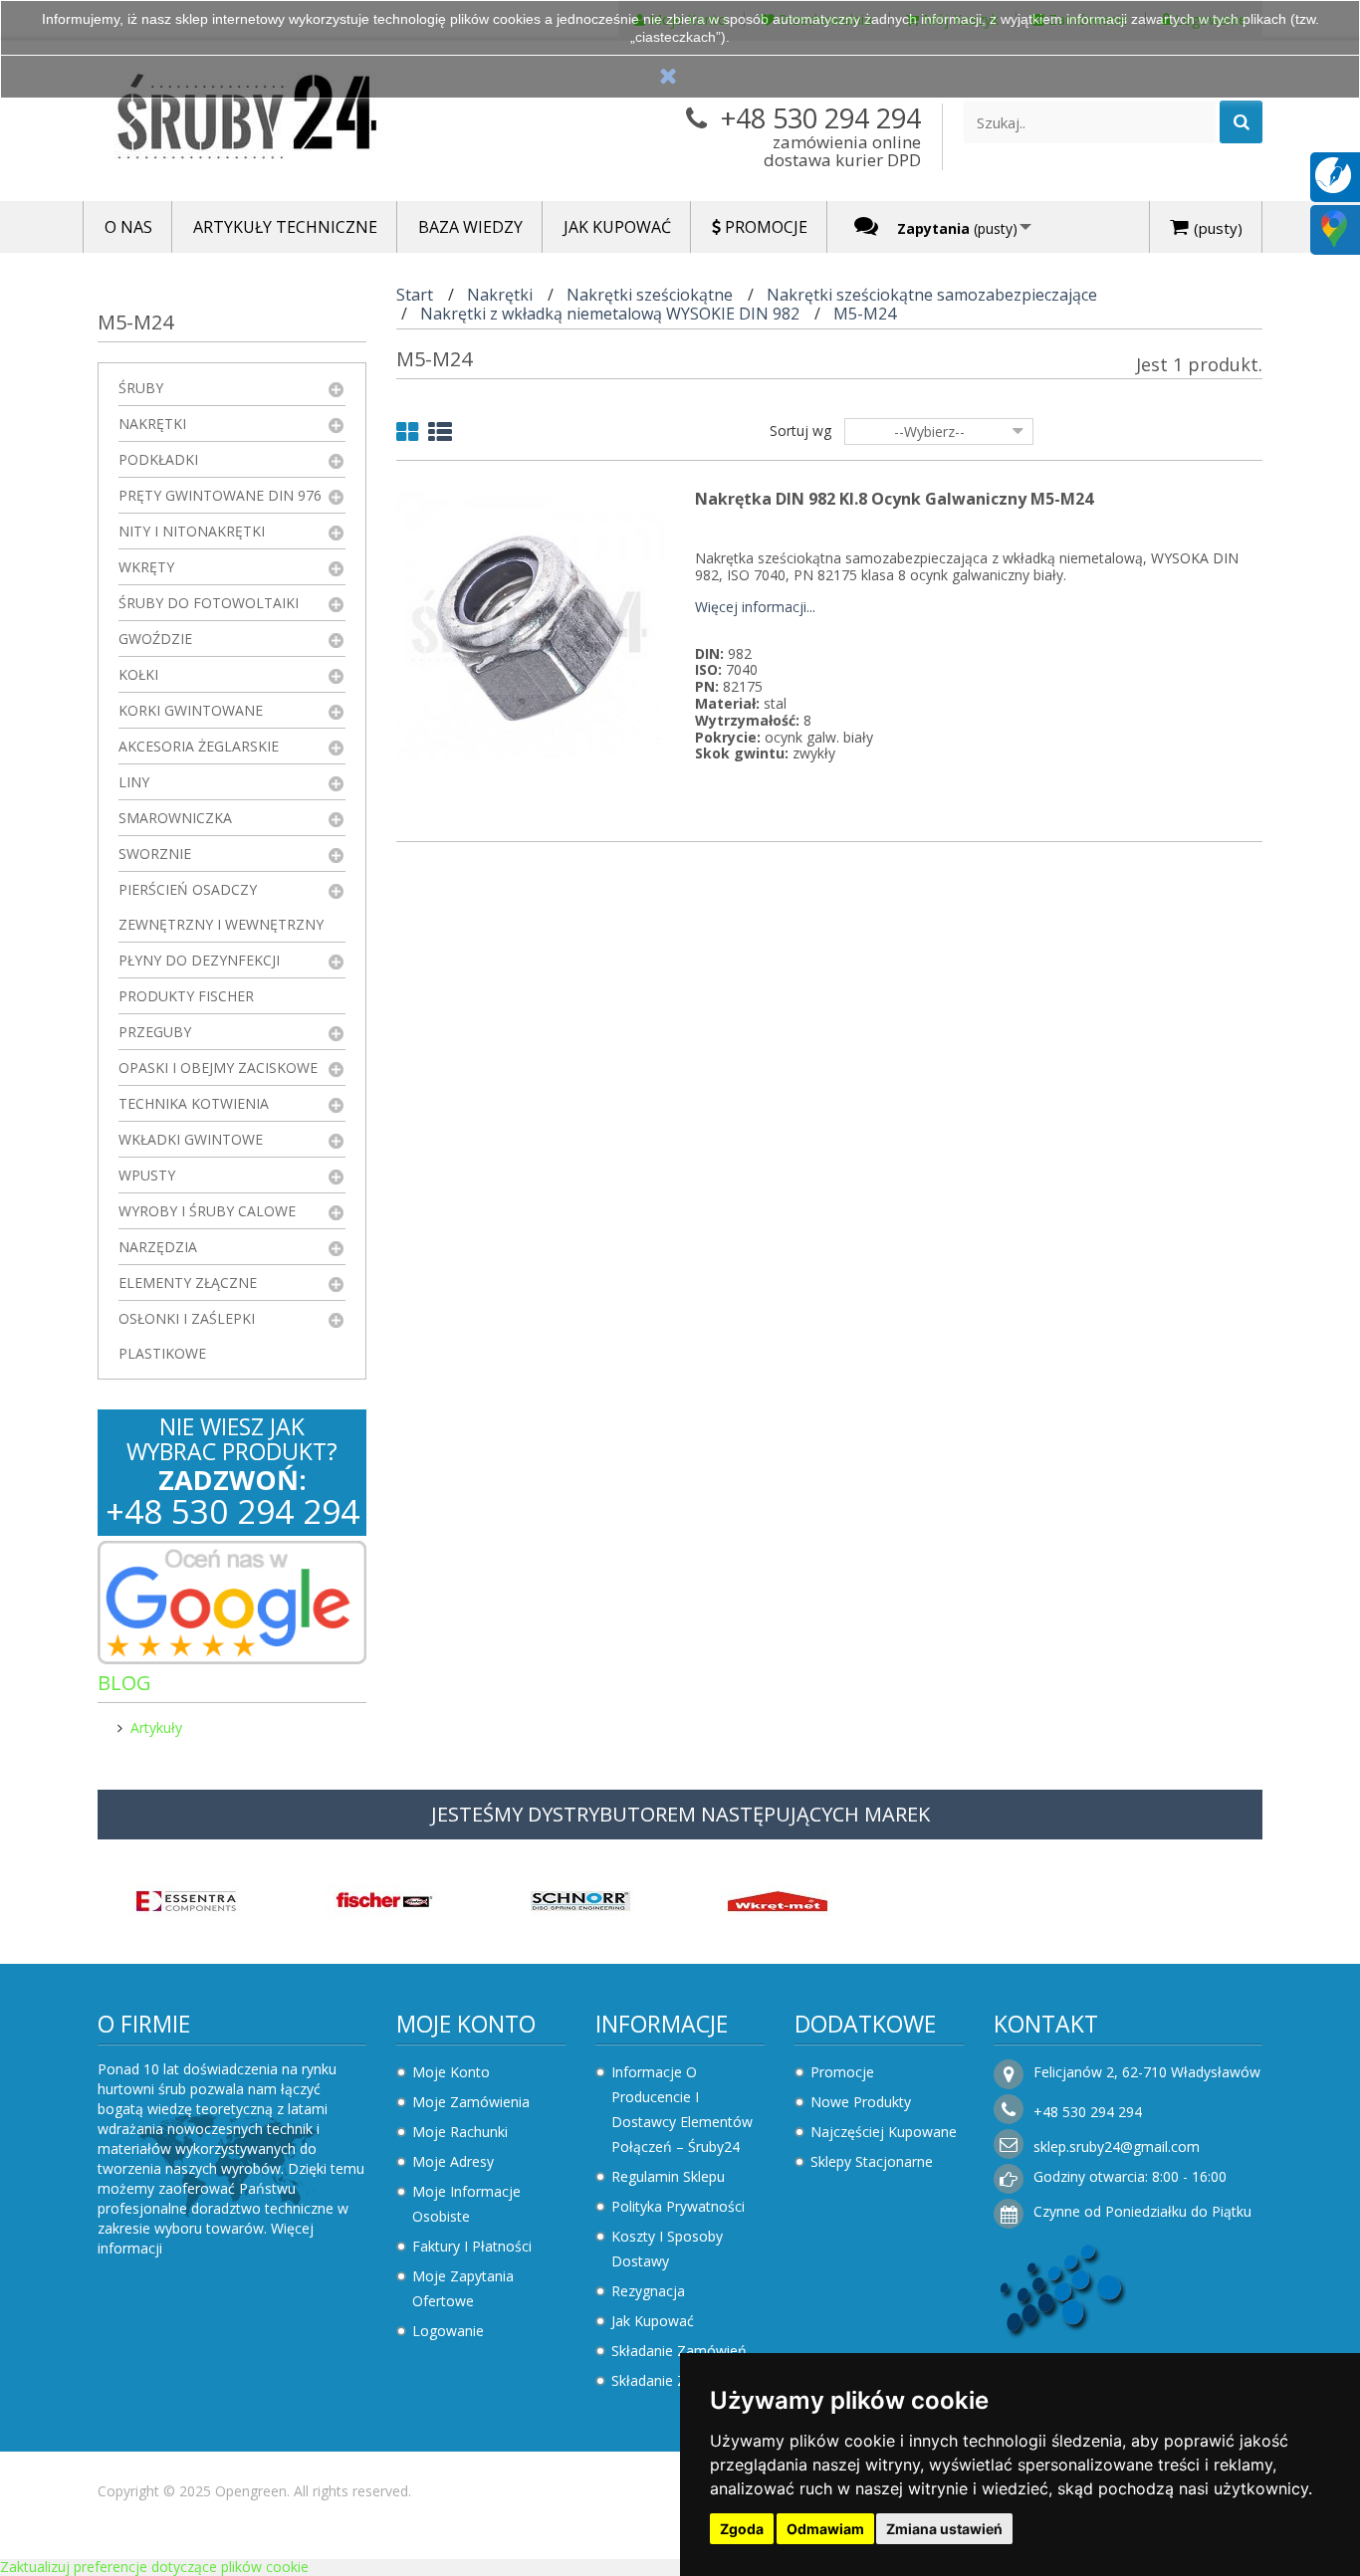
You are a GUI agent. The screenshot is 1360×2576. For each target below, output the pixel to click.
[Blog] (1333, 174)
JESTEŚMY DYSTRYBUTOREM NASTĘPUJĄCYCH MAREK (680, 1814)
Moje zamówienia (471, 2102)
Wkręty (146, 567)
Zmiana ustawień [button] (944, 2529)
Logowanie (448, 2331)
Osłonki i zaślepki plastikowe (187, 1336)
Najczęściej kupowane (884, 2132)
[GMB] (1334, 227)
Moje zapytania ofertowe (463, 2288)
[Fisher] (383, 1899)
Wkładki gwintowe (191, 1139)
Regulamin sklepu (668, 2176)
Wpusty (147, 1175)
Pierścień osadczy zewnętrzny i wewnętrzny (221, 907)
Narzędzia (158, 1247)
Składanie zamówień (679, 2351)
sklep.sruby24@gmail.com (1117, 2147)
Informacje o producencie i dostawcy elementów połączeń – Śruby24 (682, 2109)
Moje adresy (453, 2161)
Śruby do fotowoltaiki (209, 603)
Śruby (141, 388)
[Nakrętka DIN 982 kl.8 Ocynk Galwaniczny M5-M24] (531, 624)
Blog (124, 1683)
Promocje (842, 2072)
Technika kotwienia (194, 1103)
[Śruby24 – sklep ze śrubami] (282, 121)
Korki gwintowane (191, 710)
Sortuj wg (800, 430)
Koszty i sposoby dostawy (667, 2249)
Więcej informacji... (755, 608)
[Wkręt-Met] (778, 1899)
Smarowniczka (175, 818)
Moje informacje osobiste (466, 2204)
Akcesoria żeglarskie (199, 746)
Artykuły (156, 1727)
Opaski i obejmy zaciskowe (218, 1068)
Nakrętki (152, 424)
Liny (134, 782)
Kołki (138, 674)
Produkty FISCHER (186, 996)
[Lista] (440, 435)
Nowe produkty (861, 2102)
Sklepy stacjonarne (872, 2161)
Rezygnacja (648, 2291)
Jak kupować (653, 2321)
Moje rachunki (460, 2132)
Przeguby (155, 1032)
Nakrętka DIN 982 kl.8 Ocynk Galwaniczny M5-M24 (894, 499)
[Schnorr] (580, 1899)
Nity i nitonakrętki (192, 531)
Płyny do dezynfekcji (199, 960)
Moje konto (466, 2024)
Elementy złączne (188, 1283)
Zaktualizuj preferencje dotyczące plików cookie (154, 2567)
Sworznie (155, 854)
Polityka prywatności (678, 2206)
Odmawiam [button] (825, 2529)
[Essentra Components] (186, 1899)
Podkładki (158, 459)
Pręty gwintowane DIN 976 (220, 495)
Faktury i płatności (472, 2246)
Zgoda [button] (742, 2529)
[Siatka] (407, 435)
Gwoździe (155, 639)
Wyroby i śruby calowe (207, 1211)
